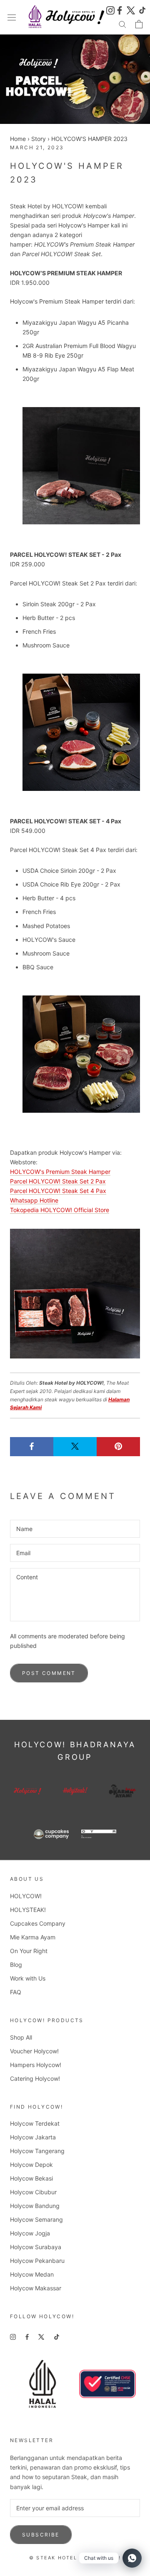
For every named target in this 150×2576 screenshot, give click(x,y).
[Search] (122, 24)
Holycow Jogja (30, 2233)
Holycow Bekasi (31, 2178)
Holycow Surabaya (36, 2247)
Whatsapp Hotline (34, 1200)
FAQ (16, 1992)
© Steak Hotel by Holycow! (75, 2558)
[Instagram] (110, 9)
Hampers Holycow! (36, 2065)
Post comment (49, 1673)
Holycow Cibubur (33, 2192)
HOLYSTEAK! (28, 1910)
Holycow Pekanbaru (37, 2261)
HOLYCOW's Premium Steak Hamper (60, 1172)
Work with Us (28, 1978)
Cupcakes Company (38, 1923)
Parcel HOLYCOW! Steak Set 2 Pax (58, 1181)
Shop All (21, 2037)
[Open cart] (139, 24)
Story (39, 139)
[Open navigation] (12, 17)
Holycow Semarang (36, 2219)
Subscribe (41, 2535)
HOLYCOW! (26, 1896)
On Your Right (29, 1951)
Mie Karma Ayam (33, 1937)
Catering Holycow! (35, 2078)
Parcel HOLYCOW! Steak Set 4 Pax (58, 1191)
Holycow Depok (31, 2165)
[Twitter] (131, 9)
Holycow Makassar (36, 2288)
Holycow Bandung (35, 2206)
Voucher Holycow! (34, 2051)
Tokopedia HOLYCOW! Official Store (60, 1210)
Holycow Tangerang (37, 2151)
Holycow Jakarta (33, 2137)
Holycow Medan (32, 2274)
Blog (16, 1965)
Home (18, 139)
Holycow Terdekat (35, 2123)
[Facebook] (121, 9)
